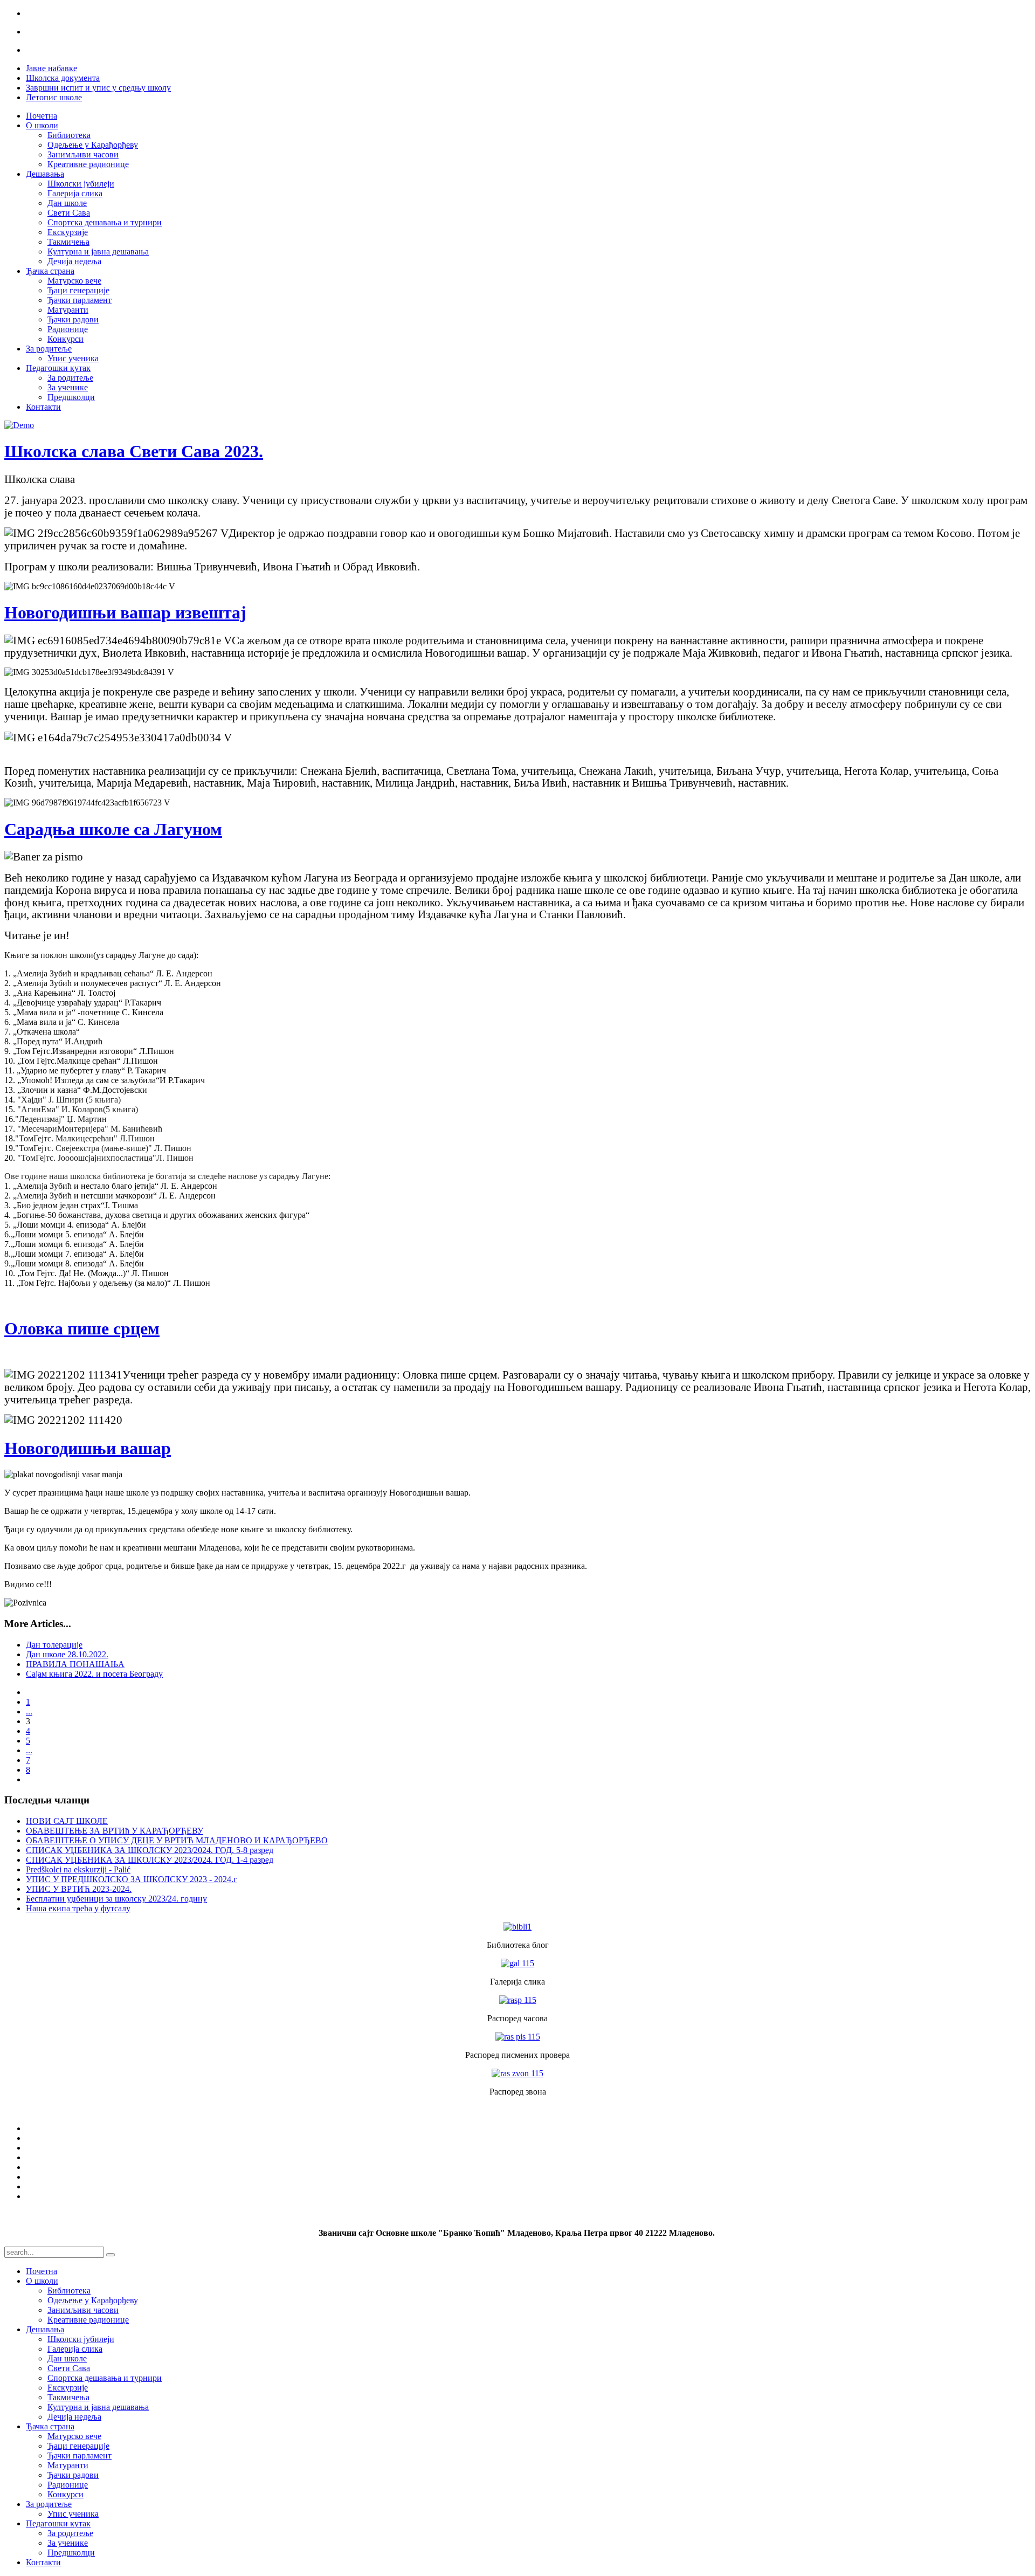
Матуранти (68, 310)
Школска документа (63, 78)
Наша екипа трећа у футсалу (78, 1908)
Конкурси (65, 339)
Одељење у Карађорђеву (93, 145)
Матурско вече (74, 281)
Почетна (42, 116)
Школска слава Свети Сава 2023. (134, 451)
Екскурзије (68, 232)
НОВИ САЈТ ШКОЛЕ (67, 1821)
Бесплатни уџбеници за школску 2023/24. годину (116, 1899)
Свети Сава (69, 213)
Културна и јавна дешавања (98, 252)
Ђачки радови (73, 319)
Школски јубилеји (81, 184)
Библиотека (69, 135)
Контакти (43, 407)
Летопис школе (54, 97)
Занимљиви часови (83, 154)
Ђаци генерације (78, 290)
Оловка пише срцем (82, 1328)
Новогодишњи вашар (88, 1448)
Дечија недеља (74, 261)
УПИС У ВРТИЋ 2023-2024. (79, 1889)
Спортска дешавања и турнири (105, 222)
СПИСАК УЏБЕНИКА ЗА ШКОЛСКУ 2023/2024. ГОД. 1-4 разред (150, 1860)
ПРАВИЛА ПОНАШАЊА (75, 1664)
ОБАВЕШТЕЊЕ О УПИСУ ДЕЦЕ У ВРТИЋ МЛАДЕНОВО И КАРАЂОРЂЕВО (177, 1840)
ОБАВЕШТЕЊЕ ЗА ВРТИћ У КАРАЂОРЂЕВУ (115, 1831)
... (29, 1711)
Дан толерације (54, 1645)
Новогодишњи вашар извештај (125, 612)
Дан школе (67, 203)
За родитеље (49, 349)
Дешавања (45, 174)
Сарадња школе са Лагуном (113, 829)
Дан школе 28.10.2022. (67, 1654)
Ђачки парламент (80, 300)
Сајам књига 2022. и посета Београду (94, 1674)
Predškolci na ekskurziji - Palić (78, 1869)
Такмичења (68, 242)
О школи (42, 125)
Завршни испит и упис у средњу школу (98, 88)
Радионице (68, 329)
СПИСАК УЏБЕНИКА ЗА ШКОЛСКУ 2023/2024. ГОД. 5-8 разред (150, 1850)
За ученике (68, 387)
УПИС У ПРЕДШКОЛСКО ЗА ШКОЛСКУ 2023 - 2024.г (132, 1879)
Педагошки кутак (58, 368)
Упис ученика (73, 358)
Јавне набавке (51, 68)
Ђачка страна (50, 271)
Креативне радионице (88, 164)
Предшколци (71, 397)
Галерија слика (75, 193)
